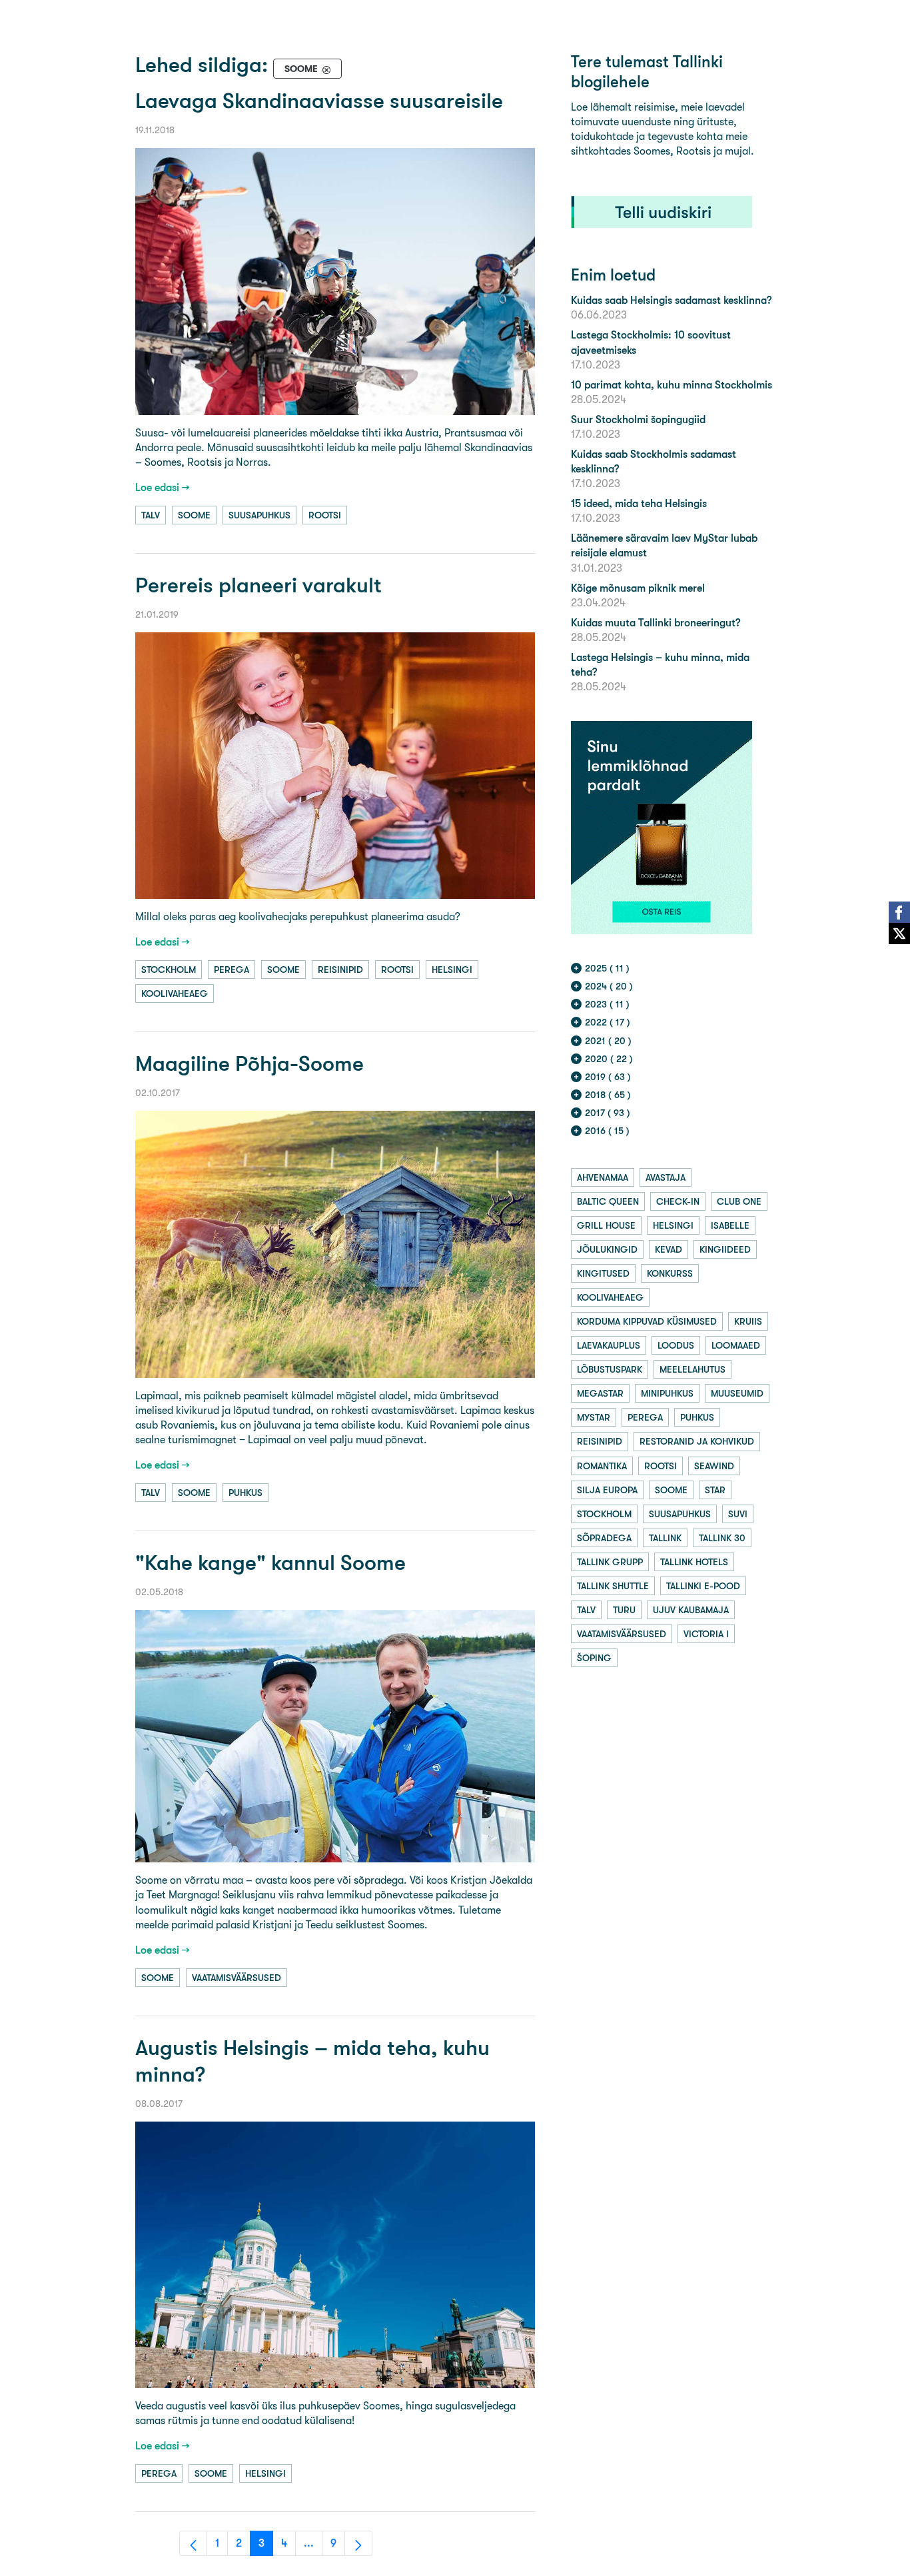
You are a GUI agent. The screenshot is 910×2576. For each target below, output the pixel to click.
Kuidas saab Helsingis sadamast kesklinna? (671, 300)
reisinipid (340, 969)
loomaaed (736, 1345)
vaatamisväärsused (236, 1978)
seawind (714, 1466)
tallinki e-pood (703, 1586)
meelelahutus (692, 1369)
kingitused (603, 1273)
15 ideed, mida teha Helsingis (639, 503)
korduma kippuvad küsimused (647, 1321)
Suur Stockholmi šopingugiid (638, 419)
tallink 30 (722, 1538)
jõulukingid (607, 1249)
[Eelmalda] (326, 69)
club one (739, 1201)
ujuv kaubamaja (691, 1610)
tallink (665, 1538)
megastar (600, 1393)
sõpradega (604, 1538)
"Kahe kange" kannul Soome (270, 1563)
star (715, 1490)
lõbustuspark (610, 1369)
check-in (678, 1201)
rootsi (325, 515)
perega (231, 969)
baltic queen (608, 1201)
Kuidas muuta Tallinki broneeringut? (656, 623)
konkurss (670, 1273)
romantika (602, 1466)
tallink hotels (694, 1562)
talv (151, 515)
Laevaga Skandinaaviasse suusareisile (319, 101)
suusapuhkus (259, 515)
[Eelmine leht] (193, 2543)
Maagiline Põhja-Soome (249, 1064)
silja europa (607, 1490)
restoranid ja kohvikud (697, 1441)
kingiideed (725, 1249)
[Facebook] (899, 912)
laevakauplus (609, 1345)
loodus (676, 1345)
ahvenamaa (603, 1177)
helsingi (452, 969)
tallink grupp (610, 1562)
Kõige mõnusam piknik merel (638, 588)
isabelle (730, 1225)
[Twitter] (899, 934)
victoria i (706, 1634)
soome (194, 515)
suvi (738, 1514)
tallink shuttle (613, 1586)
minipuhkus (667, 1393)
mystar (594, 1417)
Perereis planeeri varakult (258, 585)
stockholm (169, 969)
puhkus (245, 1493)
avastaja (666, 1177)
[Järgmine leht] (358, 2543)
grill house (606, 1225)
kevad (669, 1249)
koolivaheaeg (175, 993)
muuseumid (737, 1393)
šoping (594, 1658)
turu (624, 1610)
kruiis (748, 1321)
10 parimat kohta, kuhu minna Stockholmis (672, 385)
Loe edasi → (163, 487)
